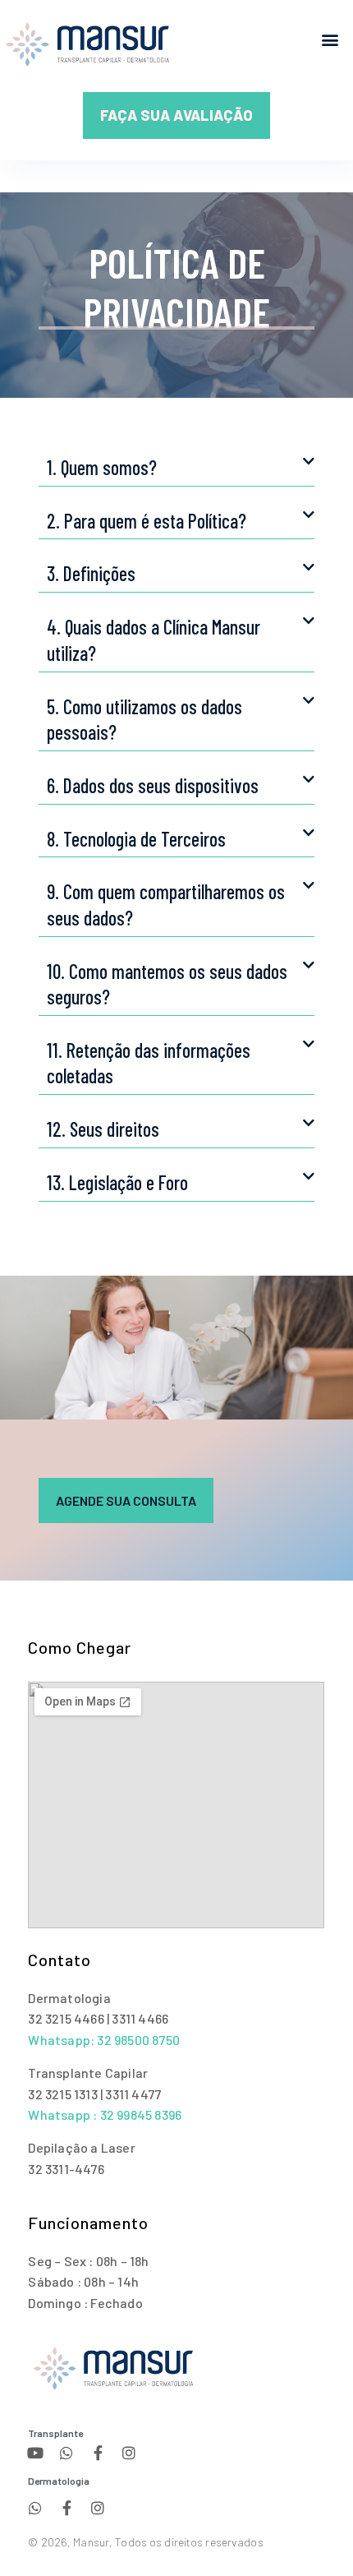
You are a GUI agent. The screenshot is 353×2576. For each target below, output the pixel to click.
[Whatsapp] (66, 2453)
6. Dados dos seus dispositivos (153, 785)
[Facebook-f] (98, 2453)
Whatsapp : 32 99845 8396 (105, 2114)
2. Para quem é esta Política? (147, 521)
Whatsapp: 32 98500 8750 (104, 2040)
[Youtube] (35, 2453)
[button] (330, 39)
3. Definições (91, 573)
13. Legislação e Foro (117, 1182)
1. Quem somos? (102, 467)
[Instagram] (129, 2453)
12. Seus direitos (103, 1129)
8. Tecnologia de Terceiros (136, 839)
